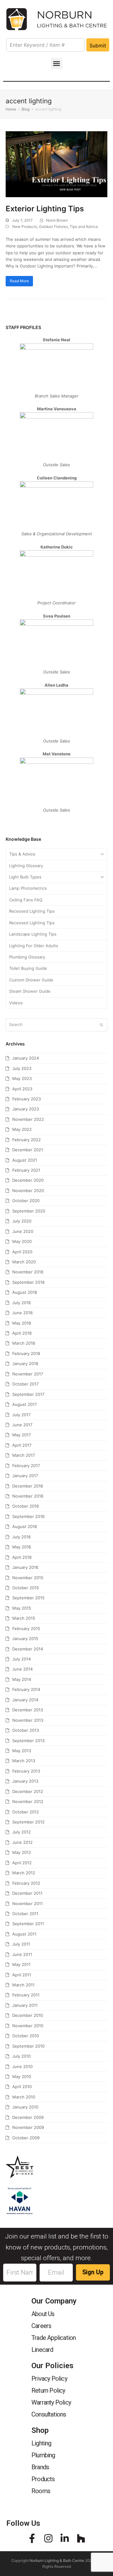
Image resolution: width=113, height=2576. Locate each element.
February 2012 (26, 1883)
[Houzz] (81, 2538)
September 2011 (28, 1924)
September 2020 (29, 1211)
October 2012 (26, 1812)
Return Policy (48, 2390)
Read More (19, 281)
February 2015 (26, 1628)
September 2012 (28, 1822)
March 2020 (24, 1262)
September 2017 (28, 1394)
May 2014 (22, 1679)
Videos (16, 1003)
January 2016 (25, 1567)
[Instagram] (48, 2538)
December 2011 (27, 1893)
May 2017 (22, 1435)
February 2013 (26, 1771)
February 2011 (26, 1995)
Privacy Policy (49, 2379)
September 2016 (28, 1516)
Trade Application (54, 2338)
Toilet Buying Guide (28, 968)
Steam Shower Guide (30, 991)
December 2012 (28, 1791)
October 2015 (26, 1588)
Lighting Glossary (26, 866)
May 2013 (22, 1751)
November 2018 (28, 1272)
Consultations (49, 2414)
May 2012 (22, 1852)
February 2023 (27, 1099)
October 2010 (26, 2036)
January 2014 (25, 1700)
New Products (25, 227)
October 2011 (25, 1914)
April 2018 (22, 1333)
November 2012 (28, 1801)
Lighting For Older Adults (34, 946)
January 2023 (26, 1109)
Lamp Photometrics (28, 888)
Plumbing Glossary (27, 957)
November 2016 (28, 1496)
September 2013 (28, 1741)
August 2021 (25, 1160)
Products (43, 2479)
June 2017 (22, 1425)
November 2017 (28, 1374)
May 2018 (22, 1323)
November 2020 (28, 1191)
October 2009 (26, 2138)
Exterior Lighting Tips (45, 209)
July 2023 (22, 1068)
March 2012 (24, 1873)
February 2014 (26, 1689)
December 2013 (28, 1710)
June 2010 (22, 2066)
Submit (98, 46)
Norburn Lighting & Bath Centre (57, 2560)
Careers (41, 2326)
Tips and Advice (84, 227)
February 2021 (26, 1170)
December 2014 (28, 1649)
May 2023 (22, 1078)
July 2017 (21, 1415)
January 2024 (26, 1058)
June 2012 (22, 1842)
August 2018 (25, 1292)
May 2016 (22, 1547)
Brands (40, 2467)
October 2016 (26, 1506)
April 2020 (22, 1252)
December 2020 (28, 1180)
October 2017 (25, 1384)
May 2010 (22, 2076)
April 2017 (22, 1445)
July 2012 (22, 1832)
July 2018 (22, 1303)
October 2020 (26, 1201)
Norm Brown (57, 220)
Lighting (41, 2443)
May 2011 (21, 1964)
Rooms (41, 2491)
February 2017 (26, 1466)
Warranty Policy (51, 2402)
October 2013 (26, 1730)
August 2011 (24, 1934)
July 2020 (22, 1221)
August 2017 (24, 1404)
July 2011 (21, 1944)
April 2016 (22, 1557)
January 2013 (25, 1781)
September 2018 (28, 1282)
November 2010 (28, 2026)
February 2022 (27, 1140)
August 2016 (25, 1526)
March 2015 (24, 1618)
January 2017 (25, 1476)
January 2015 (25, 1639)
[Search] (56, 1025)
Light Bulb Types (25, 877)
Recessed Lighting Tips (32, 911)
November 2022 (28, 1119)
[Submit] (101, 1025)
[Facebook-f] (32, 2538)
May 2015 (22, 1608)
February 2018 (26, 1353)
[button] (56, 63)
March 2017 (24, 1455)
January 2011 (25, 2005)
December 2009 (28, 2117)
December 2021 (28, 1150)
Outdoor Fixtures (53, 227)
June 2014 (22, 1669)
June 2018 (22, 1313)
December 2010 (28, 2015)
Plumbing (43, 2455)
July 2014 (22, 1659)
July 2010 (22, 2056)
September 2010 (28, 2046)
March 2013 (24, 1761)
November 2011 (27, 1904)
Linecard (42, 2350)
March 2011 (23, 1985)
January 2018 (25, 1364)
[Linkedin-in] (65, 2538)
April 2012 (22, 1863)
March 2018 (24, 1343)
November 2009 (28, 2127)
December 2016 (28, 1486)
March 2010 (24, 2097)
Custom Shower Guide (31, 980)
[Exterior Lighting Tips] (56, 164)
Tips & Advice (22, 854)
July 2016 (22, 1537)
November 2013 (28, 1720)
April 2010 (22, 2087)
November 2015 (28, 1578)
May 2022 (22, 1129)
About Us (43, 2314)
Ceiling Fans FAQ (26, 900)
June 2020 (23, 1231)
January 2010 (25, 2107)
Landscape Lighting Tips (33, 934)
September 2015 (28, 1598)
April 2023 (22, 1089)
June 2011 (22, 1954)
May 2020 (22, 1241)
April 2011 (22, 1975)
